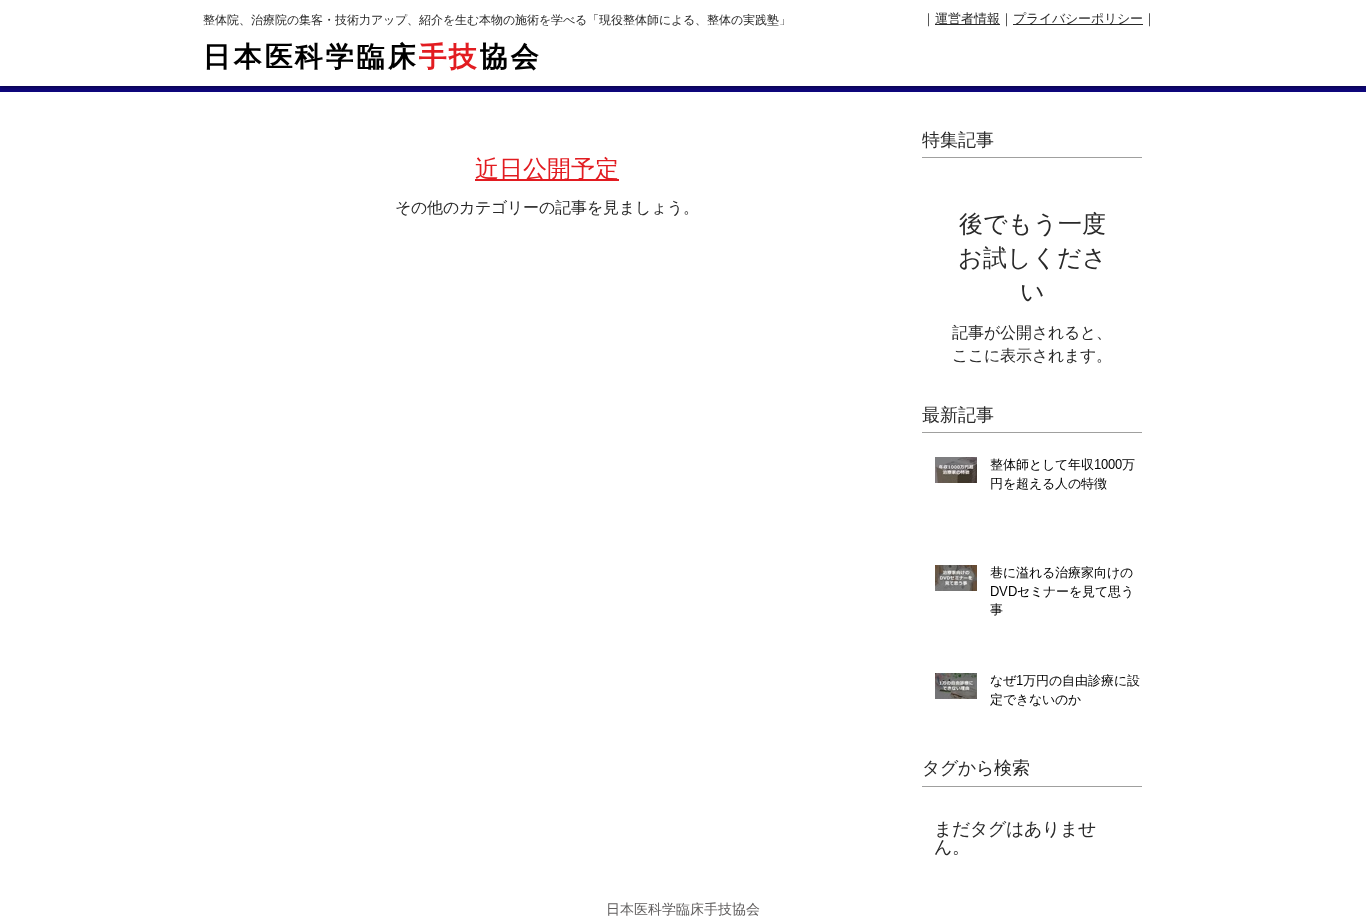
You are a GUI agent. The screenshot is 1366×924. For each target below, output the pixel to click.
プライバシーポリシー (1078, 18)
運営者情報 (967, 18)
